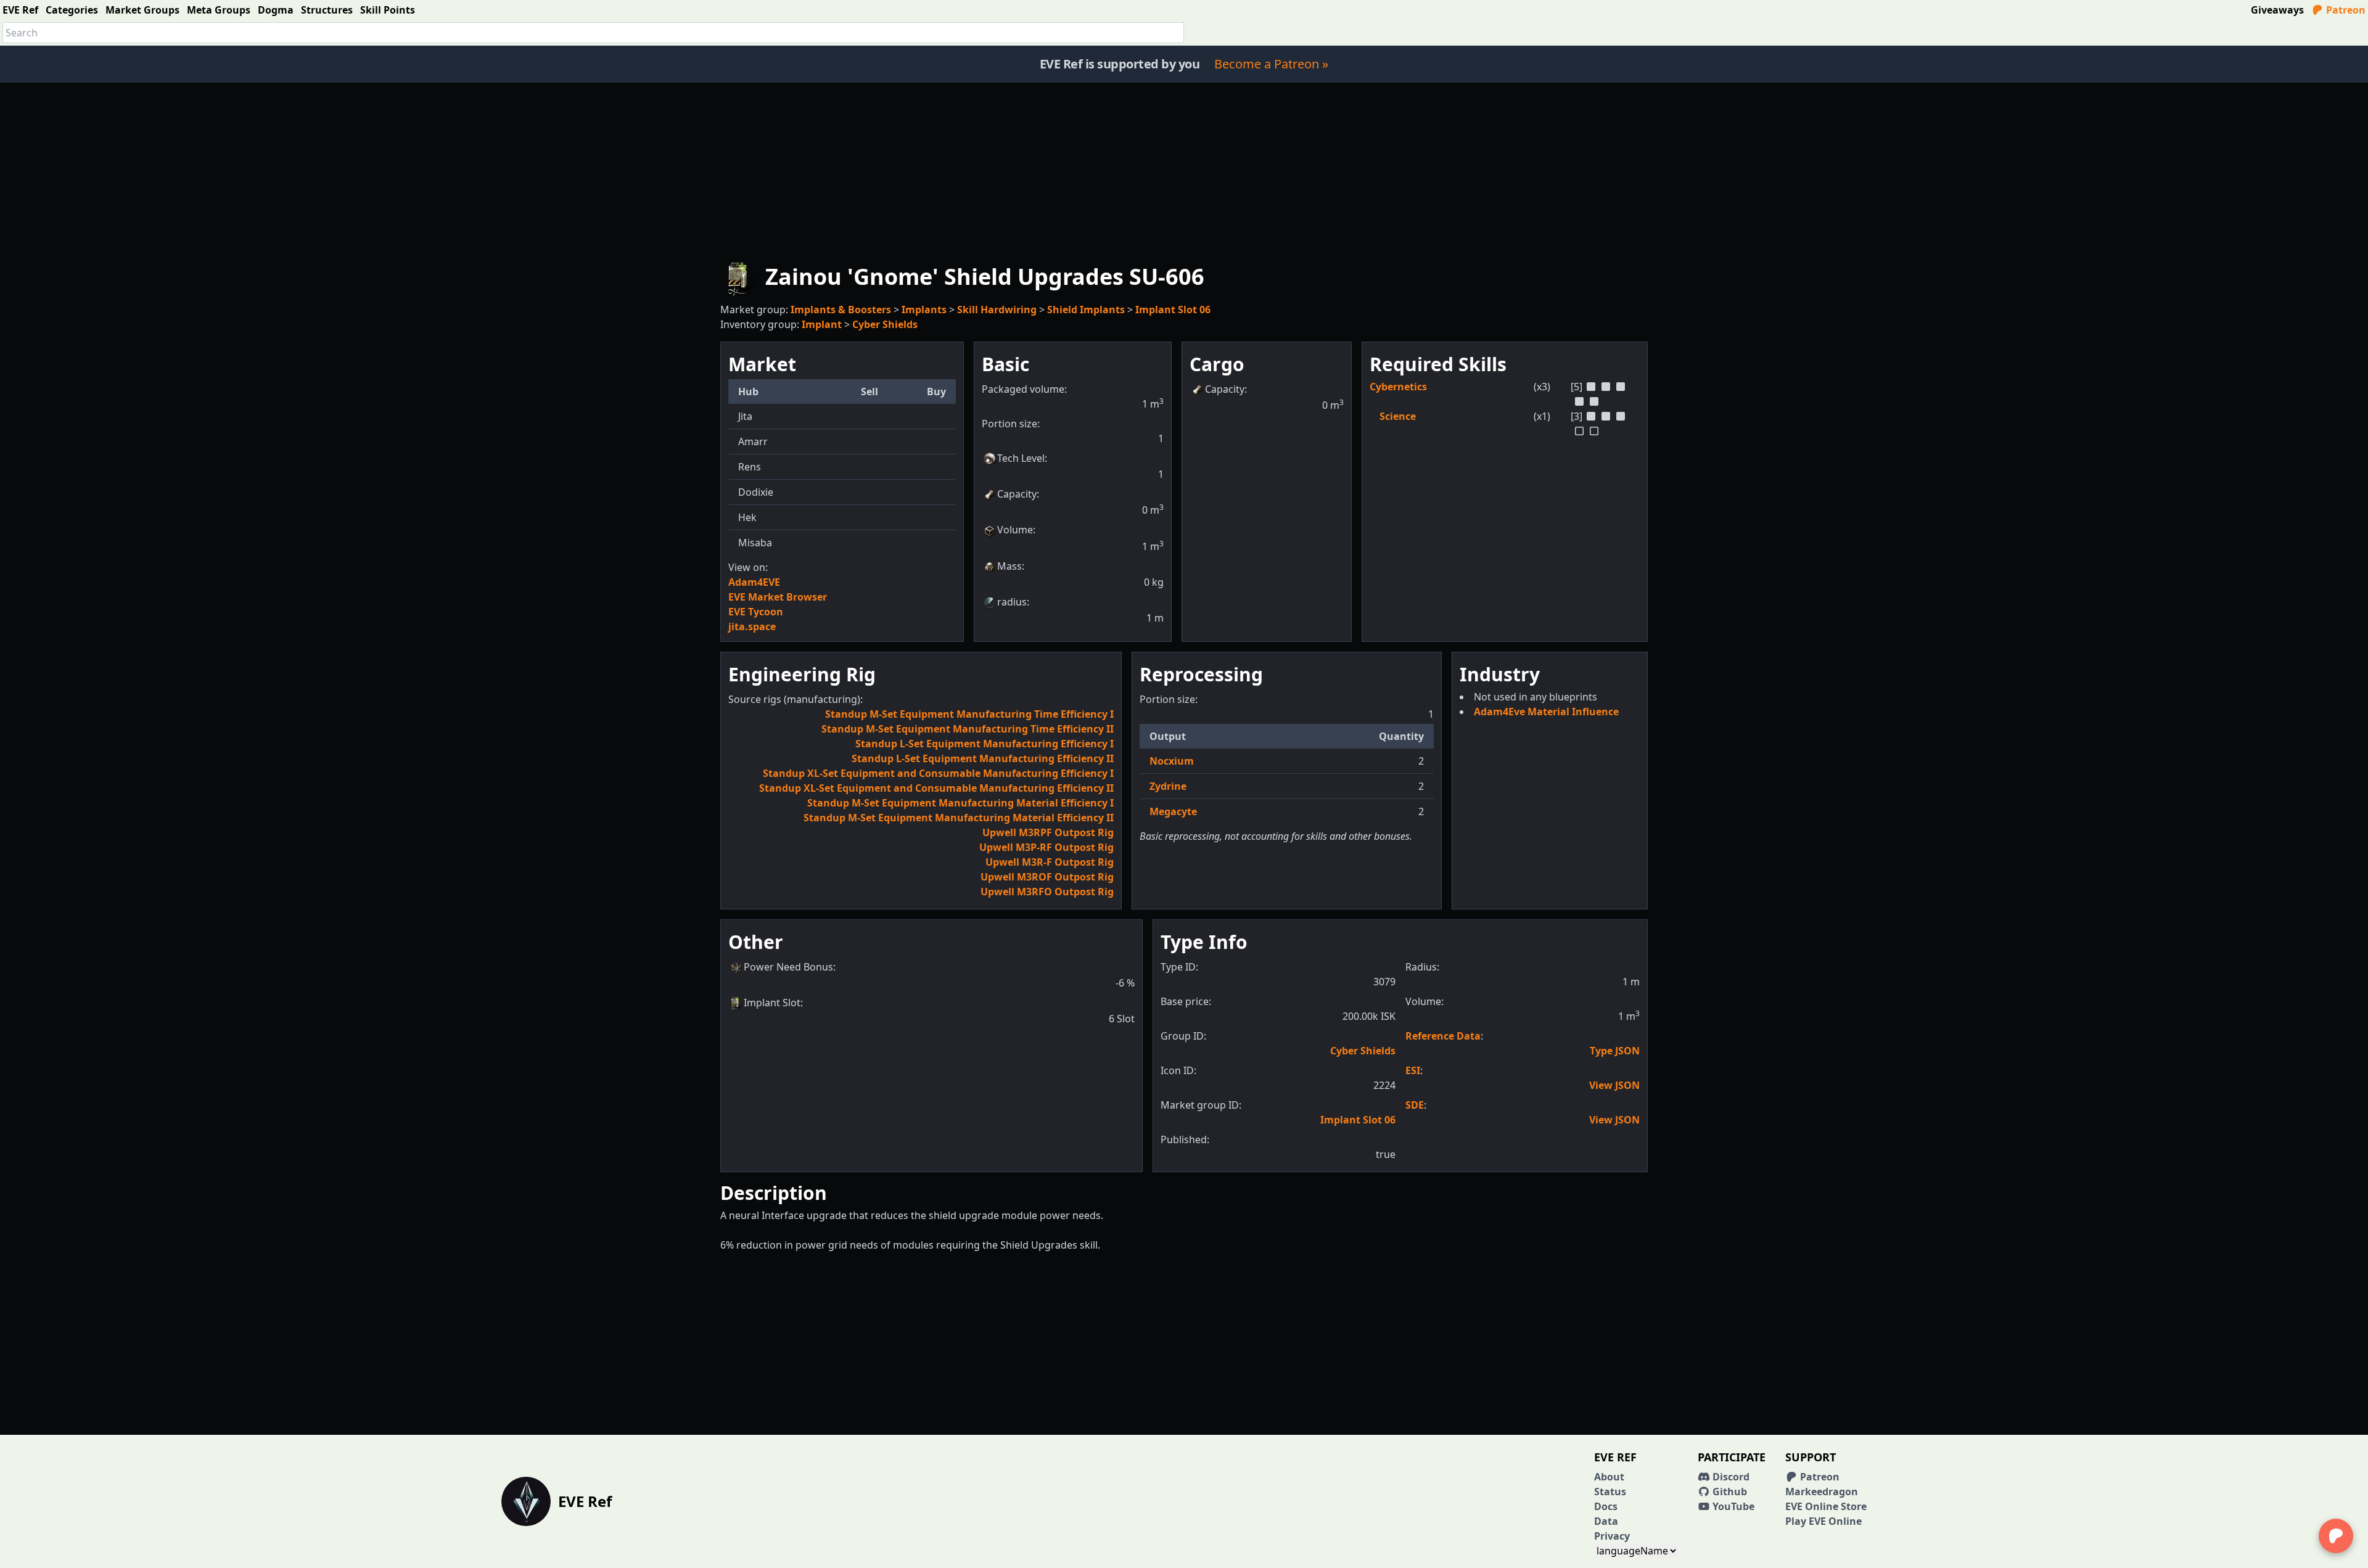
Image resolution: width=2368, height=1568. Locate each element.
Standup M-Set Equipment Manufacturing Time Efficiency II (968, 729)
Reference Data (1443, 1036)
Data (1606, 1521)
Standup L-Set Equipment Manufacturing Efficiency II (983, 758)
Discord (1730, 1477)
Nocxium (1172, 761)
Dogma (276, 10)
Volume (1015, 530)
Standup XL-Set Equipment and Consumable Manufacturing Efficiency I (938, 773)
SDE (1415, 1105)
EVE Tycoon (756, 612)
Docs (1606, 1506)
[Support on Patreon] (2336, 1536)
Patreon (2345, 10)
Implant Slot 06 (1173, 310)
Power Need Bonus (788, 967)
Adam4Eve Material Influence (1546, 712)
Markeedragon (1822, 1492)
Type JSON (1615, 1051)
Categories (72, 10)
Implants (924, 310)
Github (1729, 1492)
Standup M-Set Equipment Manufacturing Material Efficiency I (960, 803)
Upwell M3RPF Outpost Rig (1048, 832)
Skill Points (388, 10)
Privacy (1612, 1536)
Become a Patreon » (1271, 64)
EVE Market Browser (778, 597)
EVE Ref (20, 10)
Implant (822, 324)
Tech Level (1021, 458)
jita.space (752, 626)
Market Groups (142, 10)
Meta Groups (219, 10)
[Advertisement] (1184, 169)
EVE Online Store (1826, 1506)
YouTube (1732, 1506)
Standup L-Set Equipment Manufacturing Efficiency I (985, 744)
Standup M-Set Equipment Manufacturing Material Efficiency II (959, 818)
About (1609, 1477)
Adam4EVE (754, 582)
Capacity (1017, 494)
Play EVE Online (1823, 1521)
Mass (1009, 566)
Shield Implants (1086, 310)
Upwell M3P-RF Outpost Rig (1046, 847)
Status (1610, 1492)
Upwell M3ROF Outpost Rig (1047, 877)
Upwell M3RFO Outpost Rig (1047, 892)
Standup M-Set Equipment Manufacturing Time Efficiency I (969, 714)
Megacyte (1173, 811)
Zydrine (1168, 786)
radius (1012, 602)
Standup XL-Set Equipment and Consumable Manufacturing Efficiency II (936, 788)
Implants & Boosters (841, 310)
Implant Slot (772, 1003)
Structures (327, 10)
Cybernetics (1398, 387)
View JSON (1614, 1085)
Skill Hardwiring (997, 310)
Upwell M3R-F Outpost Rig (1050, 862)
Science (1398, 416)
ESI (1413, 1070)
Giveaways (2277, 10)
